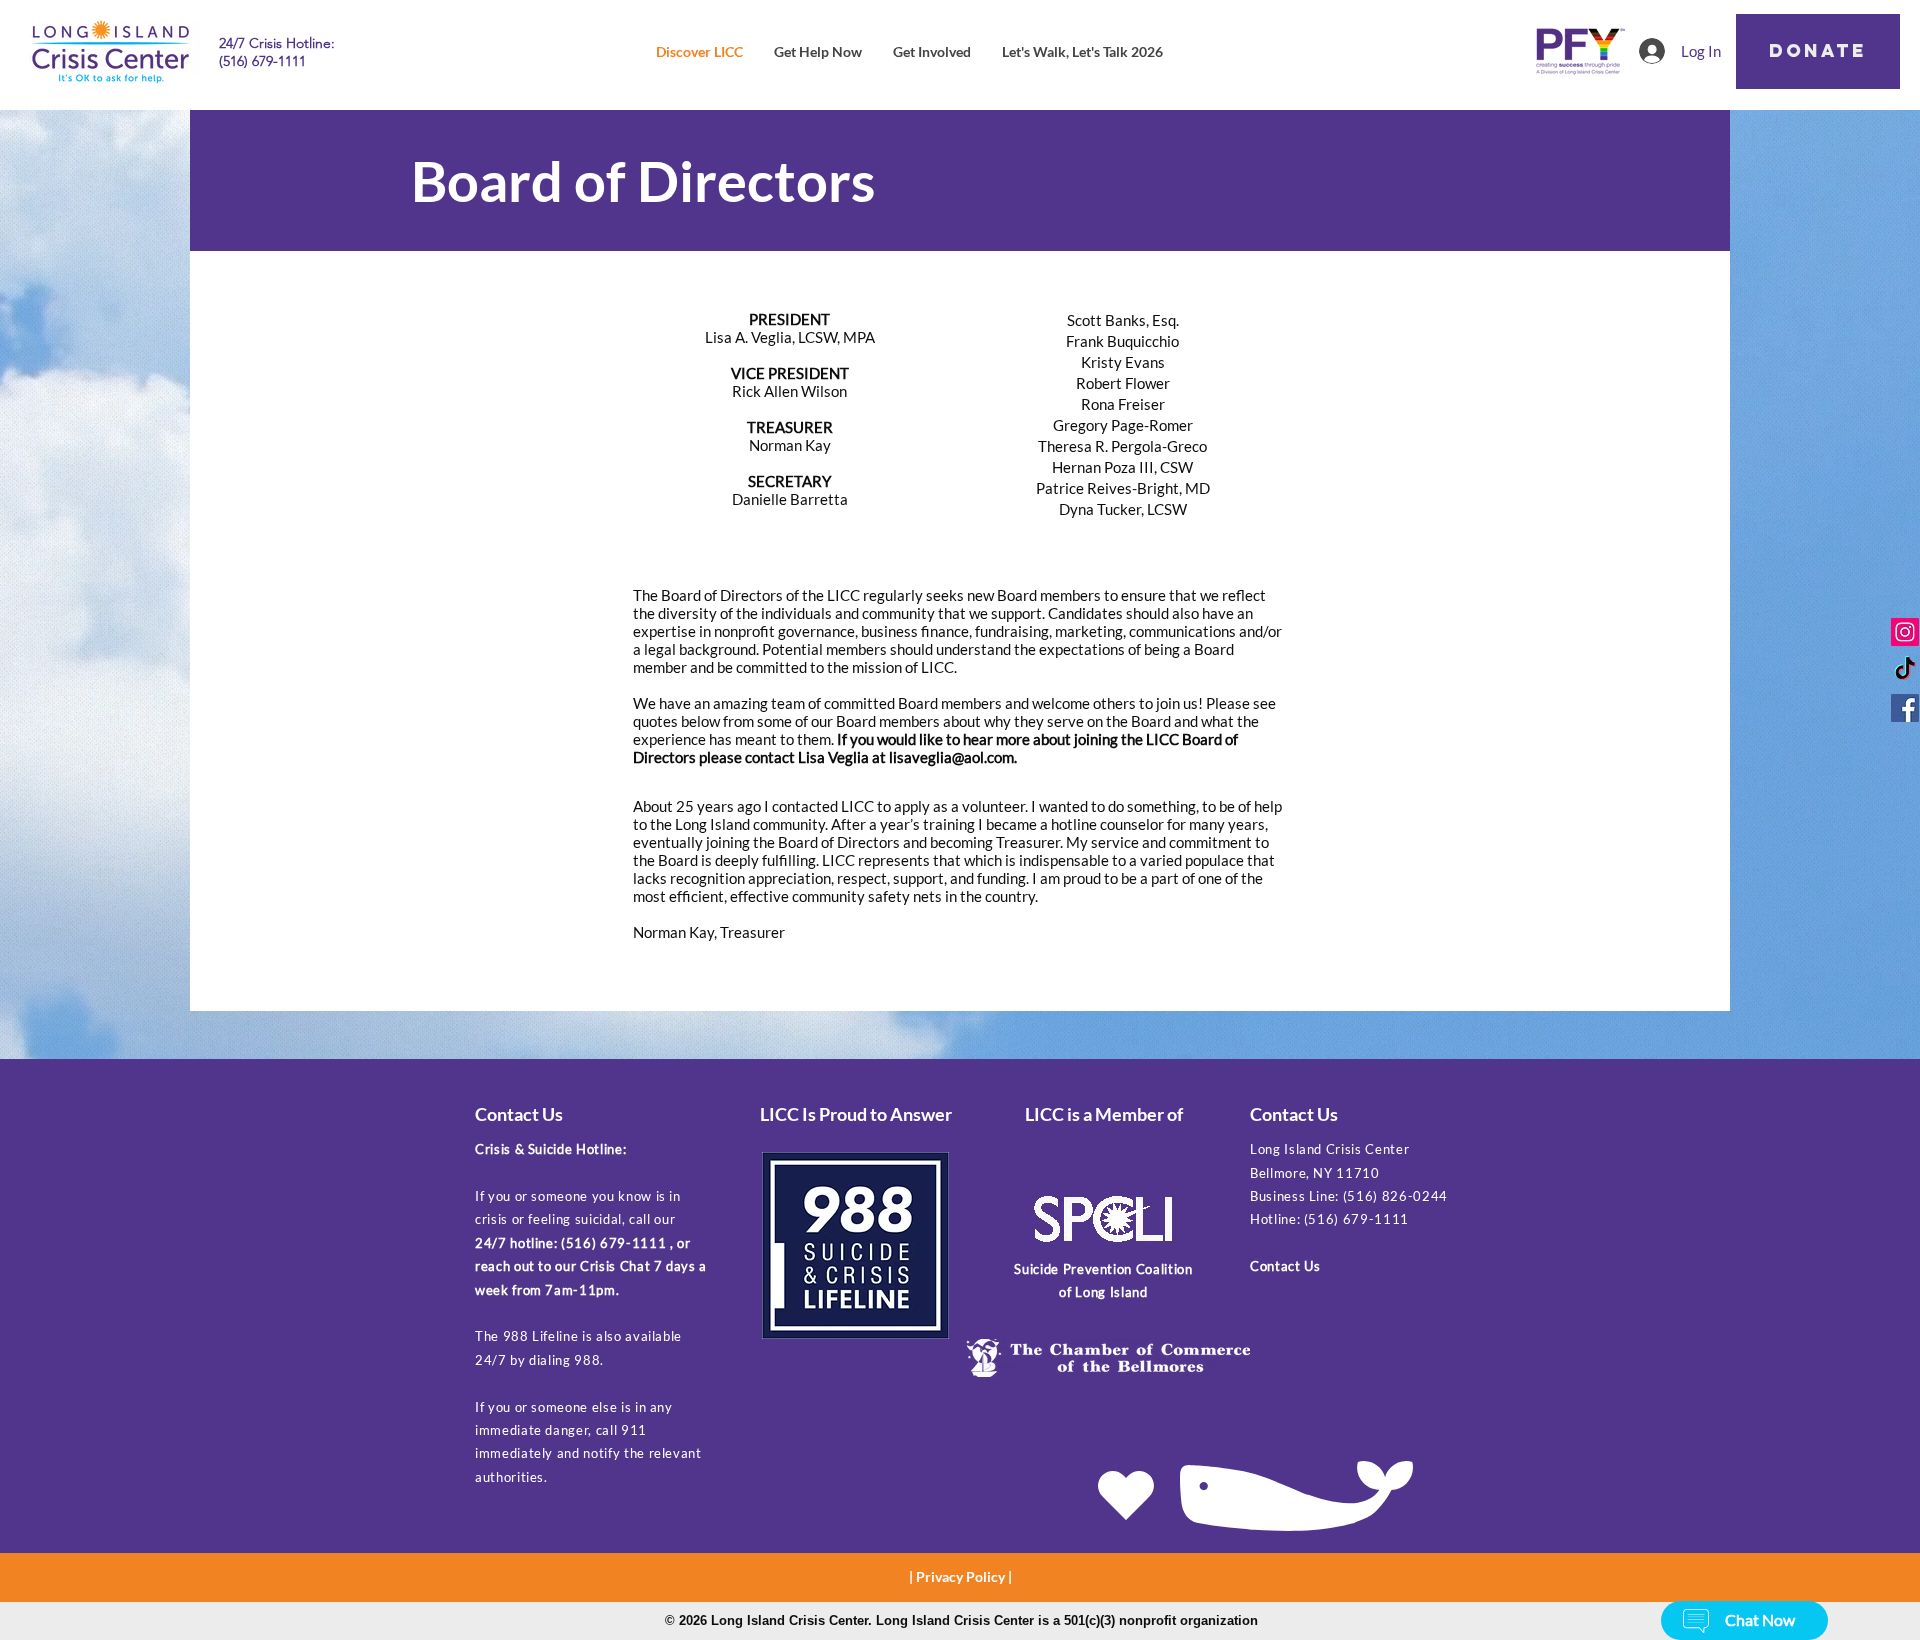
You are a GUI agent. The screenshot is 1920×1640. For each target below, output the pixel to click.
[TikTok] (1905, 670)
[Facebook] (1905, 708)
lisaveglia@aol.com (951, 757)
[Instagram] (1905, 632)
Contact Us (1285, 1266)
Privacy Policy (960, 1576)
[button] (1696, 1621)
